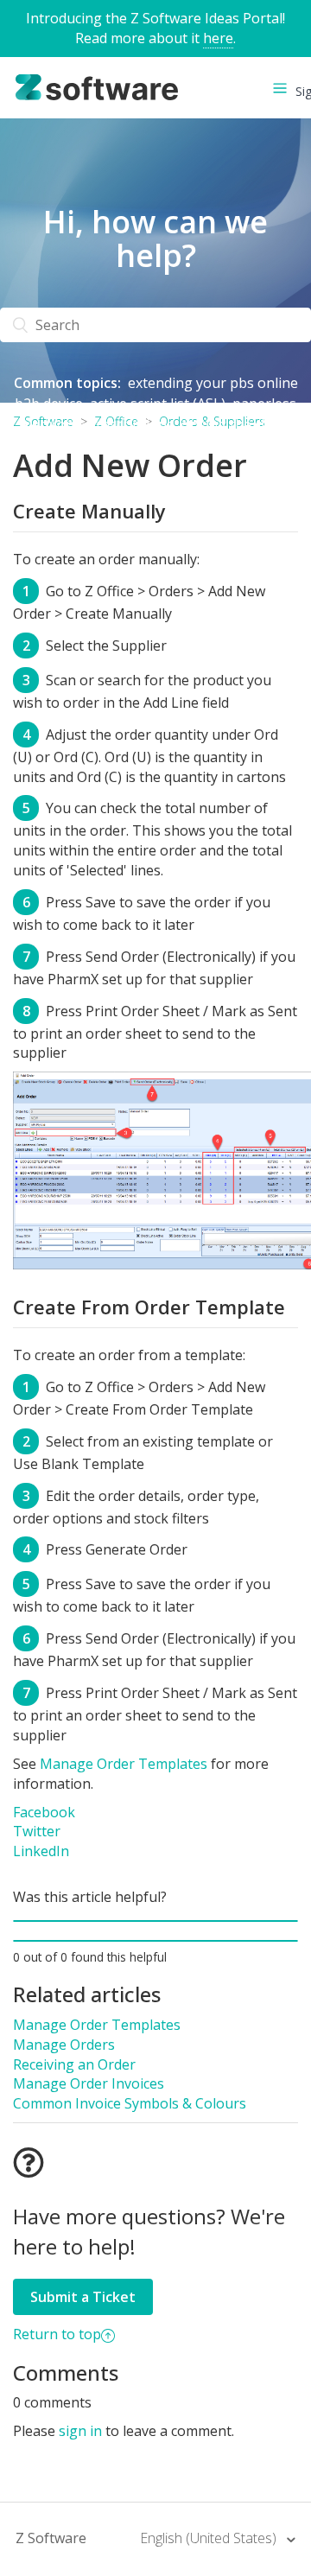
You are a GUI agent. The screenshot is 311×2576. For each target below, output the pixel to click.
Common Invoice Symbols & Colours (130, 2103)
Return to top (57, 2334)
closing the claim (234, 424)
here (218, 38)
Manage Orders (64, 2045)
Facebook (44, 1812)
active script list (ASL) (158, 404)
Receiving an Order (74, 2064)
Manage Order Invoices (89, 2083)
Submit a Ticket (83, 2297)
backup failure (155, 445)
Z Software (51, 2538)
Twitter (37, 1831)
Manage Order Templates (124, 1764)
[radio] (155, 1921)
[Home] (97, 86)
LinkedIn (41, 1851)
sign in (80, 2431)
